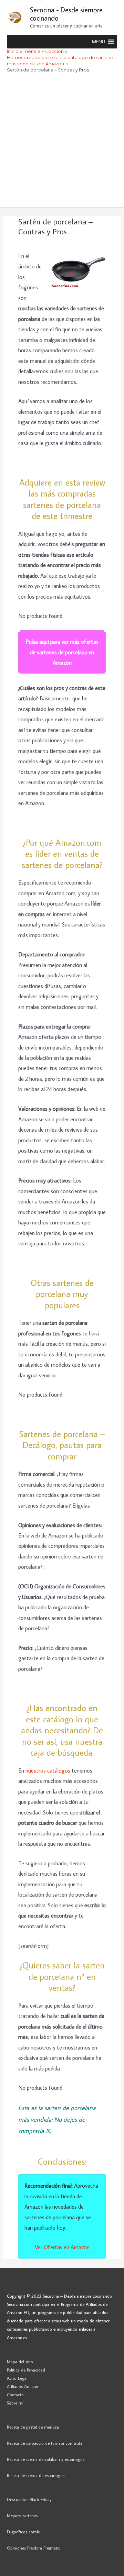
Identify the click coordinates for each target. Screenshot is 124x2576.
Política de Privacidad (26, 2370)
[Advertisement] (62, 142)
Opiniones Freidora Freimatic (34, 2548)
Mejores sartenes (22, 2516)
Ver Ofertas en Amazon (62, 2247)
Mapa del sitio (20, 2362)
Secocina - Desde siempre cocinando (66, 14)
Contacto (15, 2395)
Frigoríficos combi (24, 2532)
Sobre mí (15, 2403)
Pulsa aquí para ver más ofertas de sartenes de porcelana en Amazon (62, 652)
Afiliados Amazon (23, 2386)
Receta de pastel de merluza (33, 2427)
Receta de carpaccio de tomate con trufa (45, 2443)
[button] (99, 42)
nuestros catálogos (49, 1770)
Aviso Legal (17, 2378)
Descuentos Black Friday (29, 2499)
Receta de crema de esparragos (36, 2475)
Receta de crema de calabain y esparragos (46, 2459)
